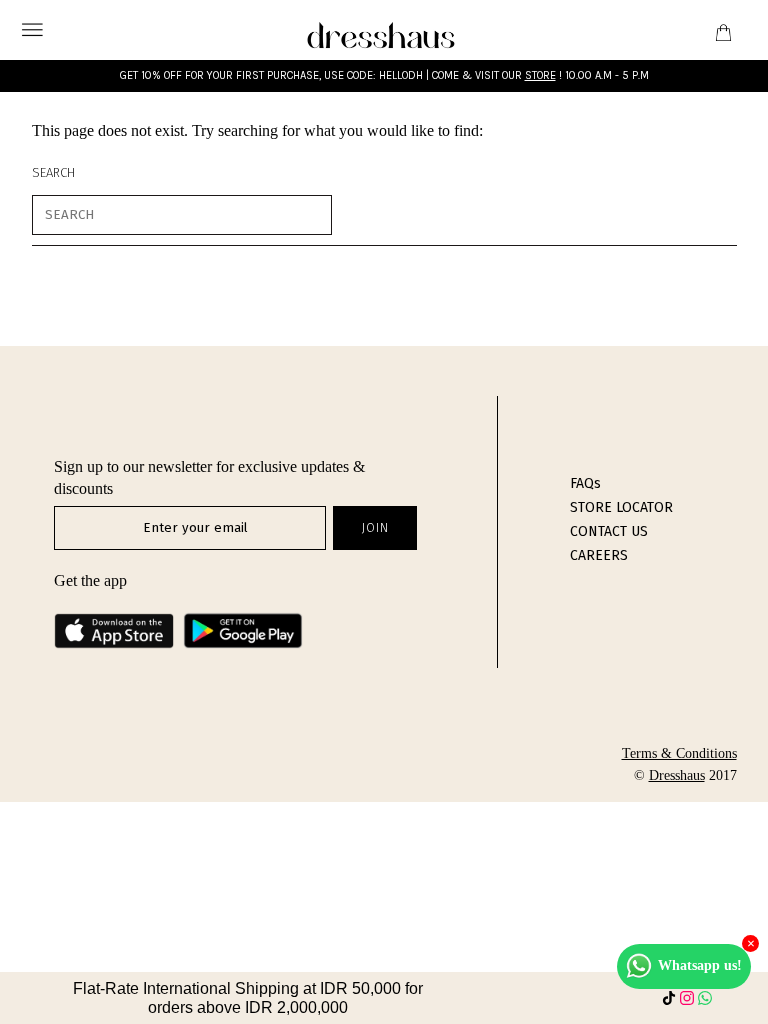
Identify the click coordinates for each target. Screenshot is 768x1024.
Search (53, 172)
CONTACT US (609, 531)
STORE (540, 75)
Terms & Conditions (679, 753)
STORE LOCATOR (621, 507)
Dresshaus (677, 775)
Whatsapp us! (700, 965)
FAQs (585, 483)
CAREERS (599, 555)
